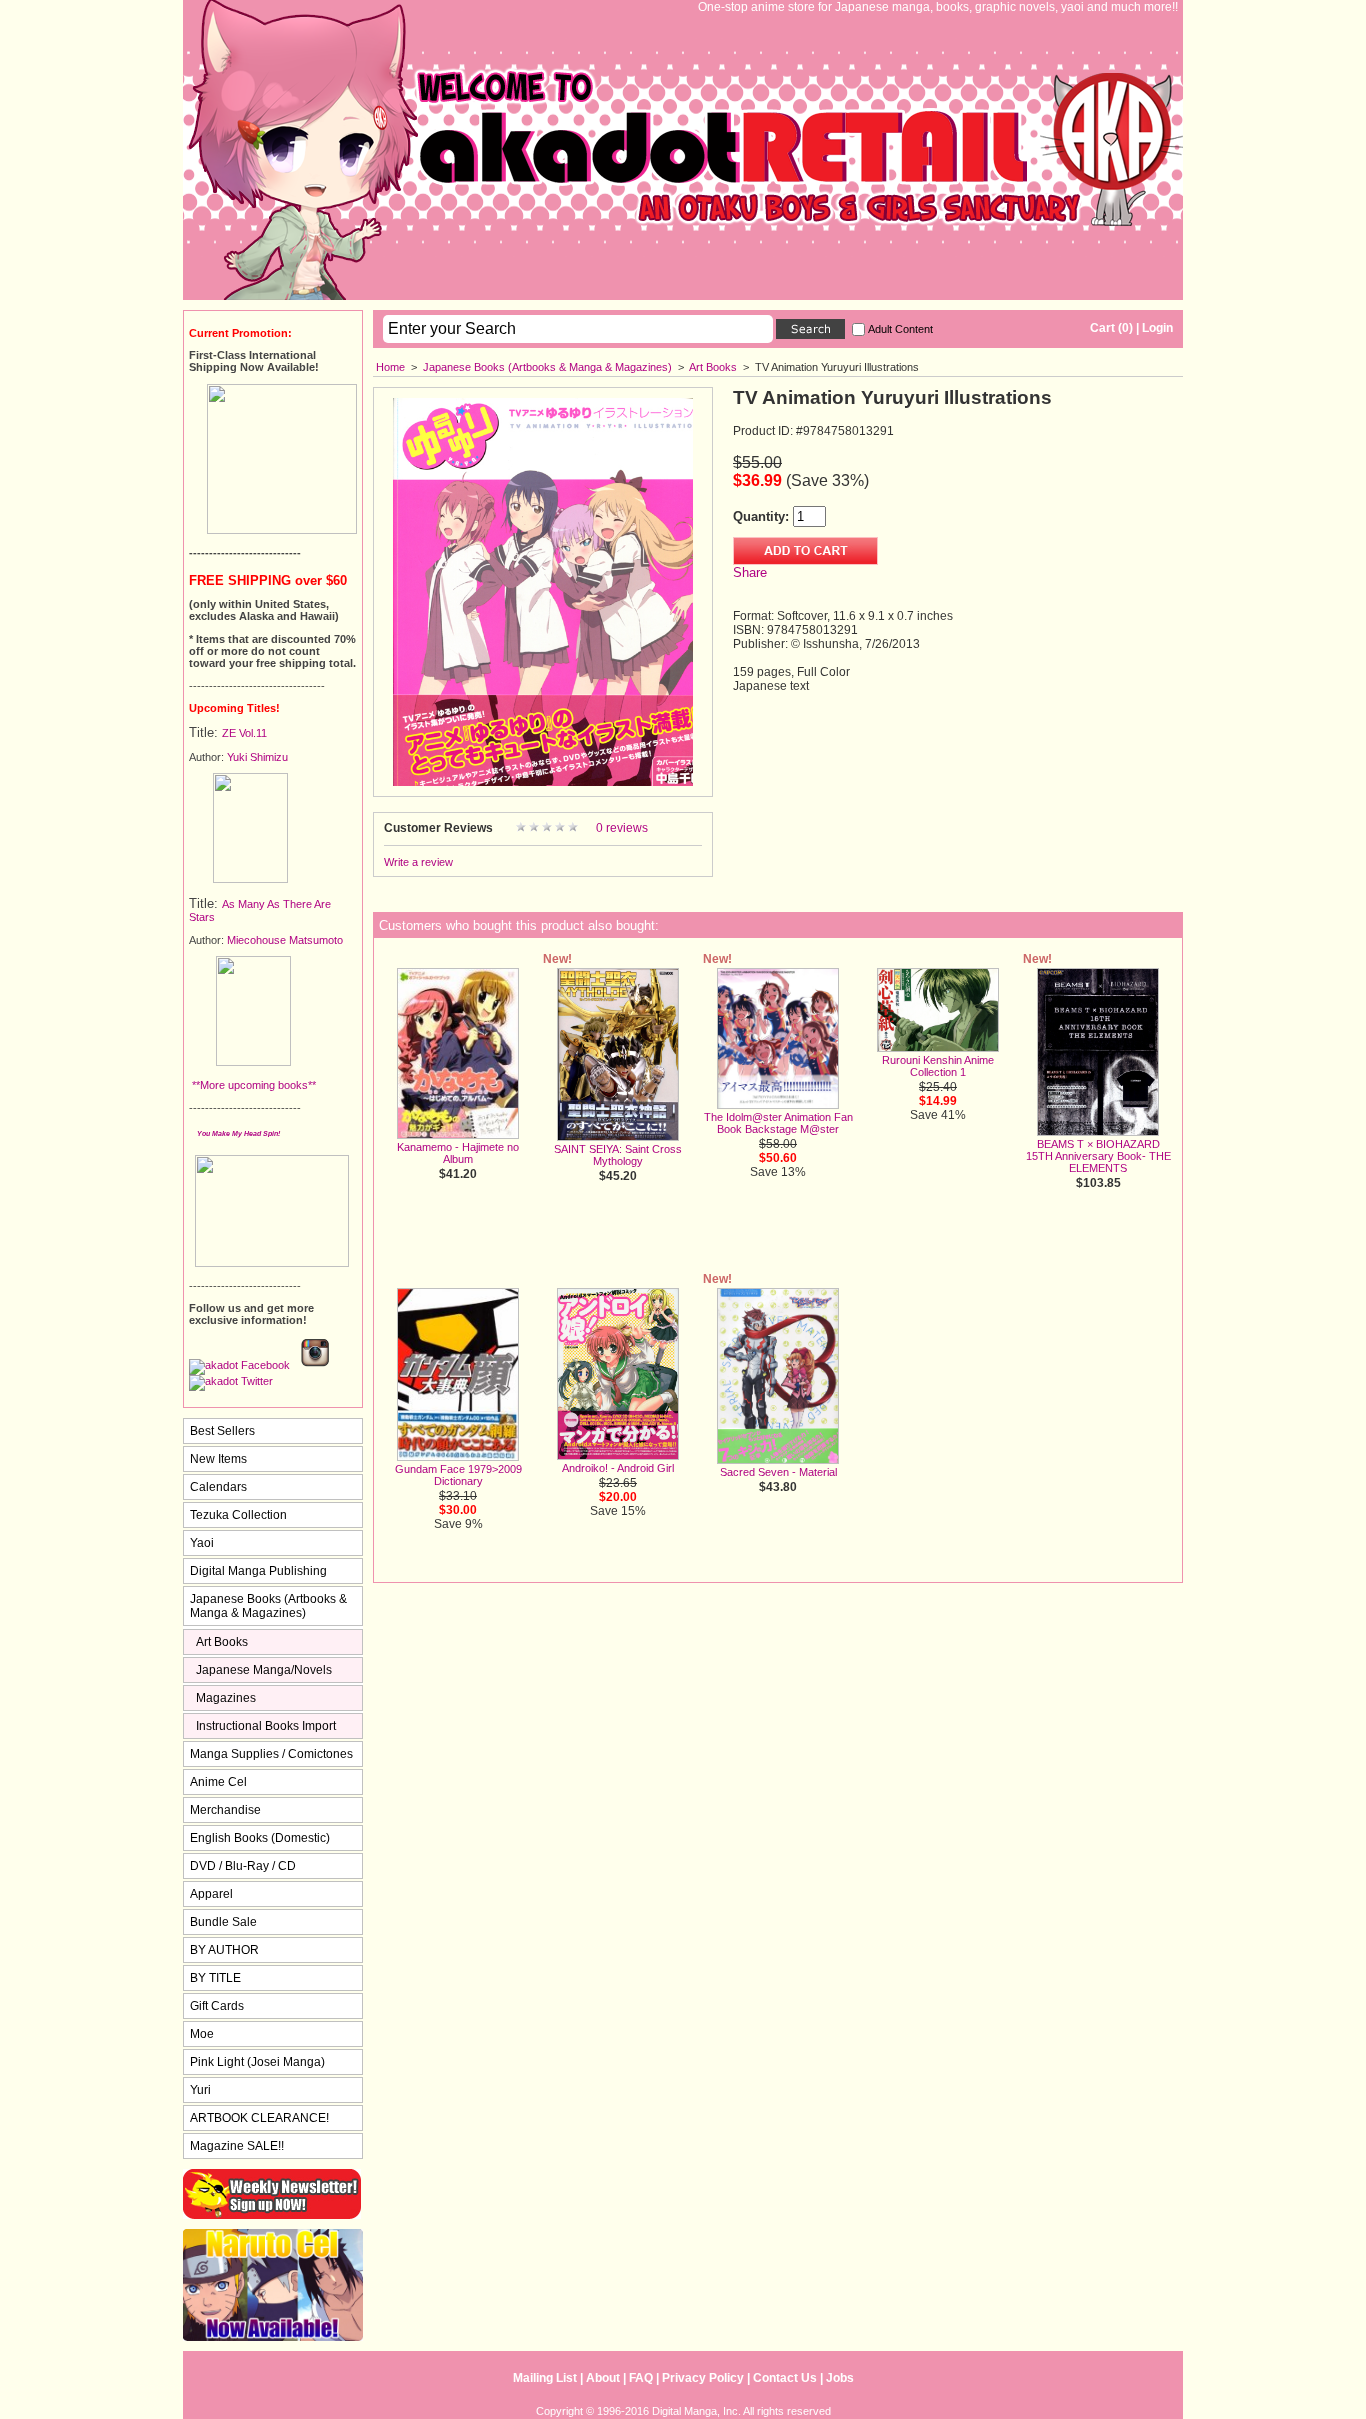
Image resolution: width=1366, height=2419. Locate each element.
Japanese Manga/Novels (264, 1670)
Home (390, 367)
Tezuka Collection (238, 1515)
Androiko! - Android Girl (618, 1468)
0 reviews (622, 828)
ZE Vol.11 (244, 733)
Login (1157, 328)
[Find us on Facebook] (239, 1365)
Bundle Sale (223, 1922)
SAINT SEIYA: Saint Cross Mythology (618, 1155)
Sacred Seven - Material (778, 1472)
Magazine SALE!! (237, 2146)
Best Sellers (222, 1431)
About (603, 2378)
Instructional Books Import (266, 1726)
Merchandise (225, 1810)
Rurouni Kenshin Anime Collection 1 (938, 1066)
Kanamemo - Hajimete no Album (458, 1153)
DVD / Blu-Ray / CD (243, 1866)
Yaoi (202, 1543)
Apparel (211, 1894)
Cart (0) (1111, 328)
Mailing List (545, 2378)
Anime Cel (218, 1782)
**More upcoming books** (252, 1085)
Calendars (218, 1487)
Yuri (200, 2090)
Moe (202, 2034)
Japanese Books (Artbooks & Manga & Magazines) (547, 367)
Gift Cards (217, 2006)
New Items (218, 1459)
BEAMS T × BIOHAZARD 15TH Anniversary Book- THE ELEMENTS (1098, 1156)
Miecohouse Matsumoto (285, 940)
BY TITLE (215, 1978)
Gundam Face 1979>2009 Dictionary (458, 1475)
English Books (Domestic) (260, 1838)
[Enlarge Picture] (543, 782)
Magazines (226, 1698)
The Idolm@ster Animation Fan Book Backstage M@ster (778, 1123)
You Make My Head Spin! (238, 1134)
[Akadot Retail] (231, 1381)
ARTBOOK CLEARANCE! (259, 2118)
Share (750, 572)
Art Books (713, 367)
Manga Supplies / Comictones (271, 1754)
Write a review (418, 862)
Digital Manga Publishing (258, 1571)
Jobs (840, 2378)
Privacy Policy (703, 2378)
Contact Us (785, 2378)
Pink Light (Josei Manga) (257, 2062)
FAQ (641, 2378)
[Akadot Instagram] (315, 1365)
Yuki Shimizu (257, 757)
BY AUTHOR (224, 1950)
